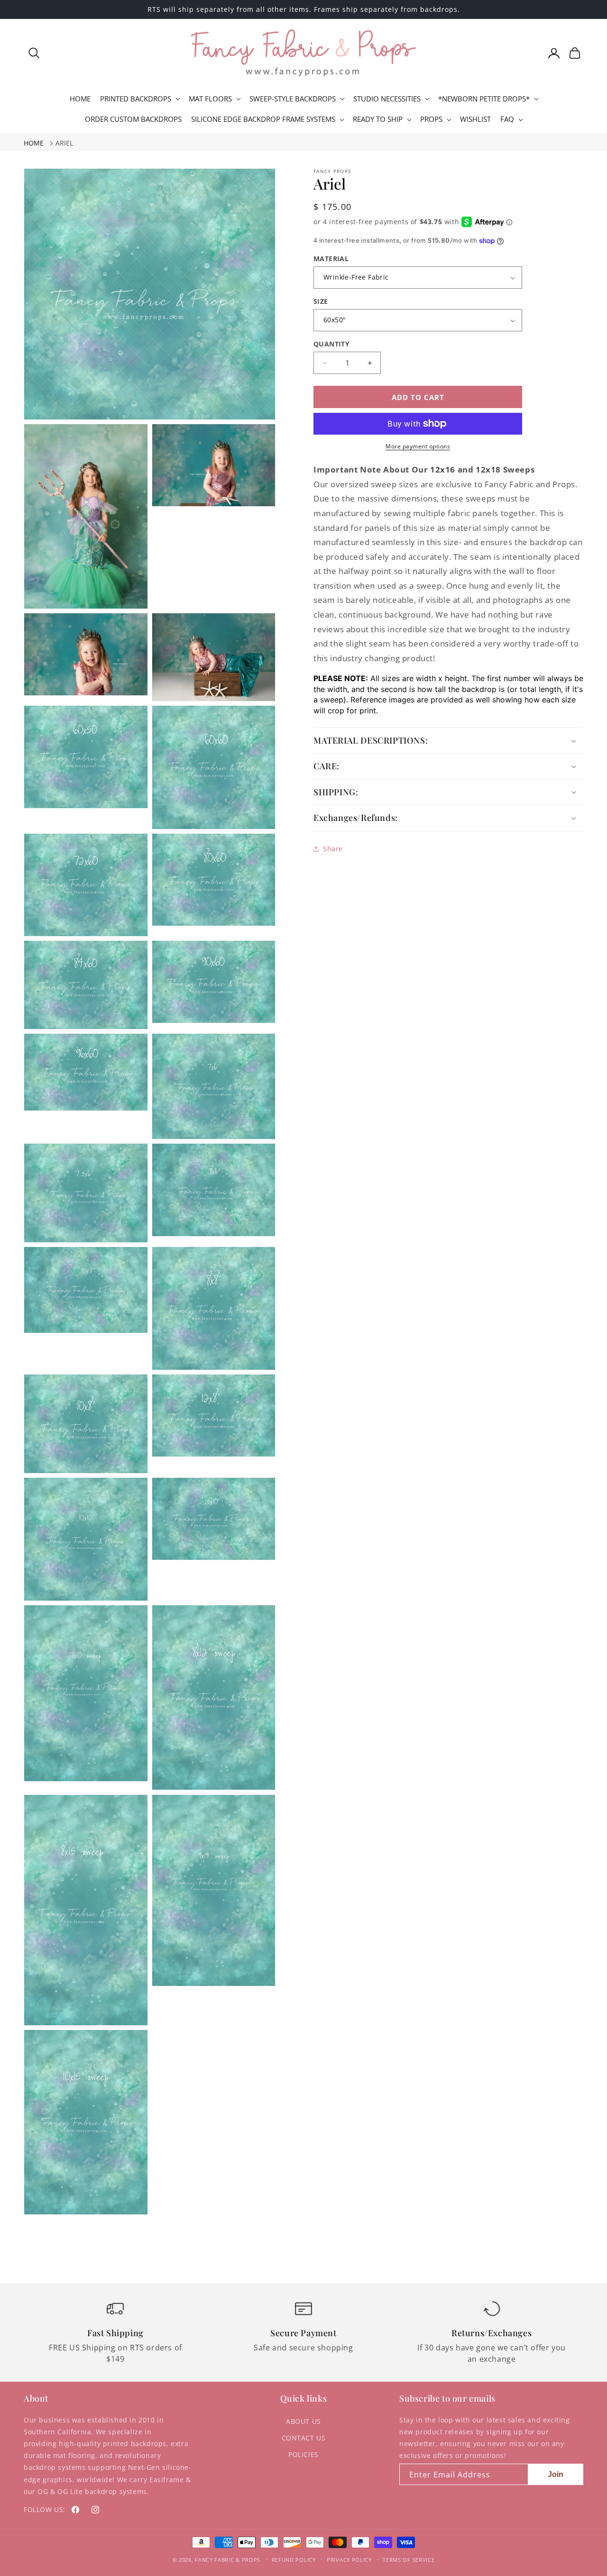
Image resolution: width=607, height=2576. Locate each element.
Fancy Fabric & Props (228, 2560)
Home (34, 143)
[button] (34, 53)
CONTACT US (304, 2438)
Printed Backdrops (136, 99)
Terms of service (409, 2560)
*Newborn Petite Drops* (484, 99)
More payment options (418, 446)
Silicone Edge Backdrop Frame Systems (263, 119)
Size (321, 301)
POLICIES (303, 2454)
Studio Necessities (387, 99)
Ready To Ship (378, 119)
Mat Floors (210, 99)
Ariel (64, 143)
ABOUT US (303, 2421)
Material (331, 259)
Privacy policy (349, 2560)
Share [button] (333, 849)
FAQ (507, 119)
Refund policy (294, 2560)
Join (556, 2474)
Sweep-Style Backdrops (293, 99)
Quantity (331, 344)
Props (431, 119)
